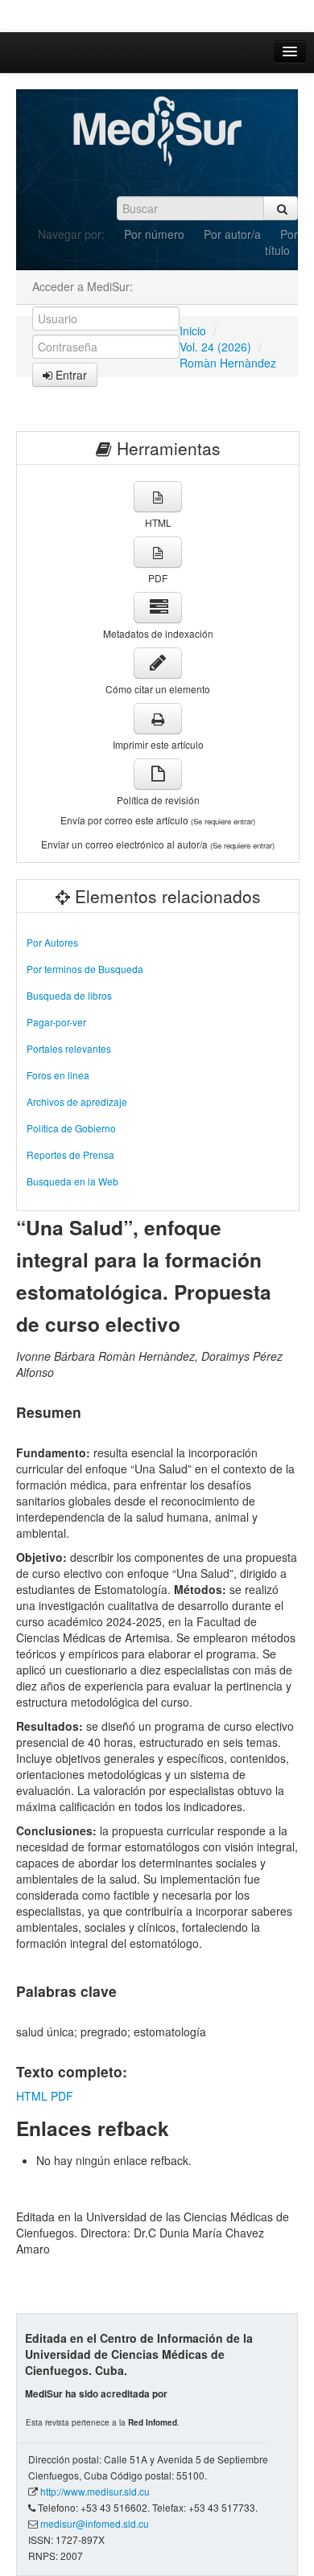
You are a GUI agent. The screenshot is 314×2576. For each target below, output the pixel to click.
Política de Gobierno (71, 1128)
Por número (154, 234)
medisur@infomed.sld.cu (95, 2523)
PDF (62, 2096)
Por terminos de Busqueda (85, 969)
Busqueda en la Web (72, 1181)
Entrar (70, 375)
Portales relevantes (69, 1048)
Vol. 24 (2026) (215, 347)
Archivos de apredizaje (77, 1101)
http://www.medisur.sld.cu (95, 2491)
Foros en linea (58, 1075)
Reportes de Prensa (70, 1154)
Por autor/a (232, 234)
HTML (32, 2096)
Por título (281, 242)
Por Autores (52, 942)
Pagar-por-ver (56, 1022)
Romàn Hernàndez (228, 363)
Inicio (193, 331)
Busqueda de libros (69, 995)
